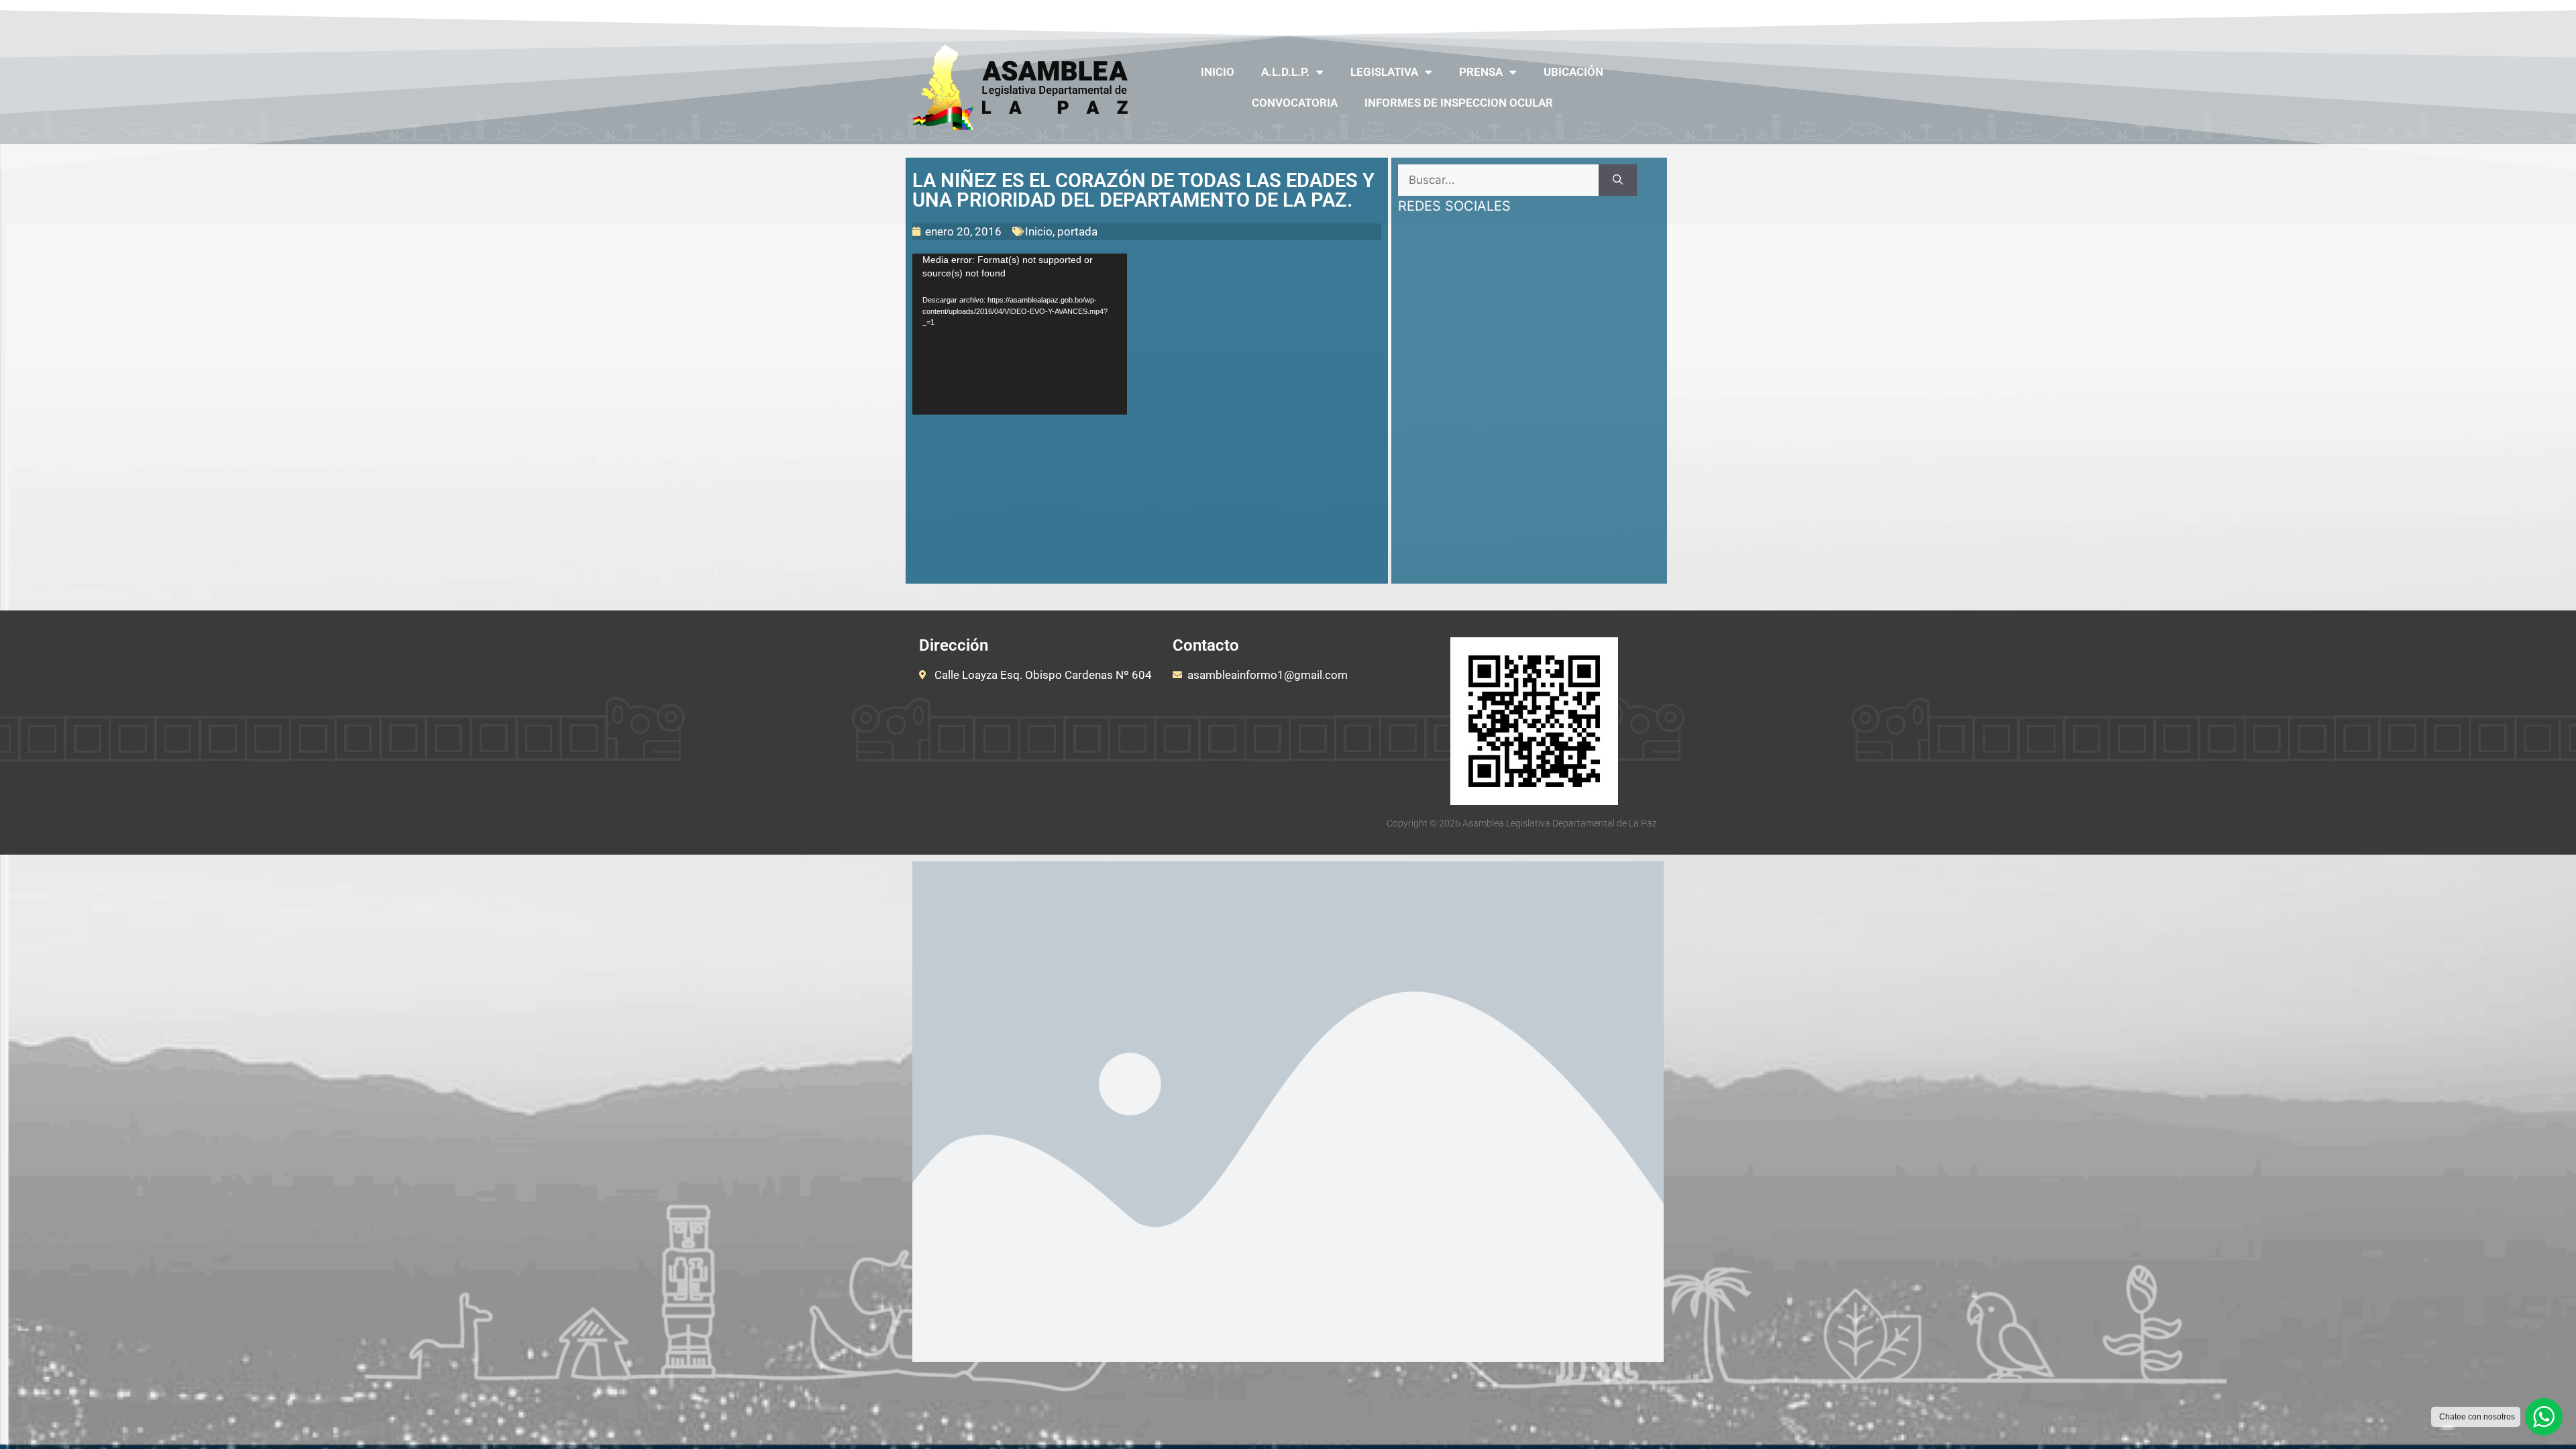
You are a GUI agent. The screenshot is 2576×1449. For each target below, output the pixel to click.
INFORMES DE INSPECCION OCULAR (1459, 103)
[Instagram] (1625, 15)
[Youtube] (1599, 15)
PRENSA (1481, 72)
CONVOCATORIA (1295, 103)
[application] (1020, 334)
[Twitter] (1572, 15)
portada (1077, 231)
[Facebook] (1547, 15)
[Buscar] (1618, 180)
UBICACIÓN (1573, 72)
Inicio (1218, 72)
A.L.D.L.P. (1285, 72)
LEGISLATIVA (1384, 72)
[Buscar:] (1498, 180)
